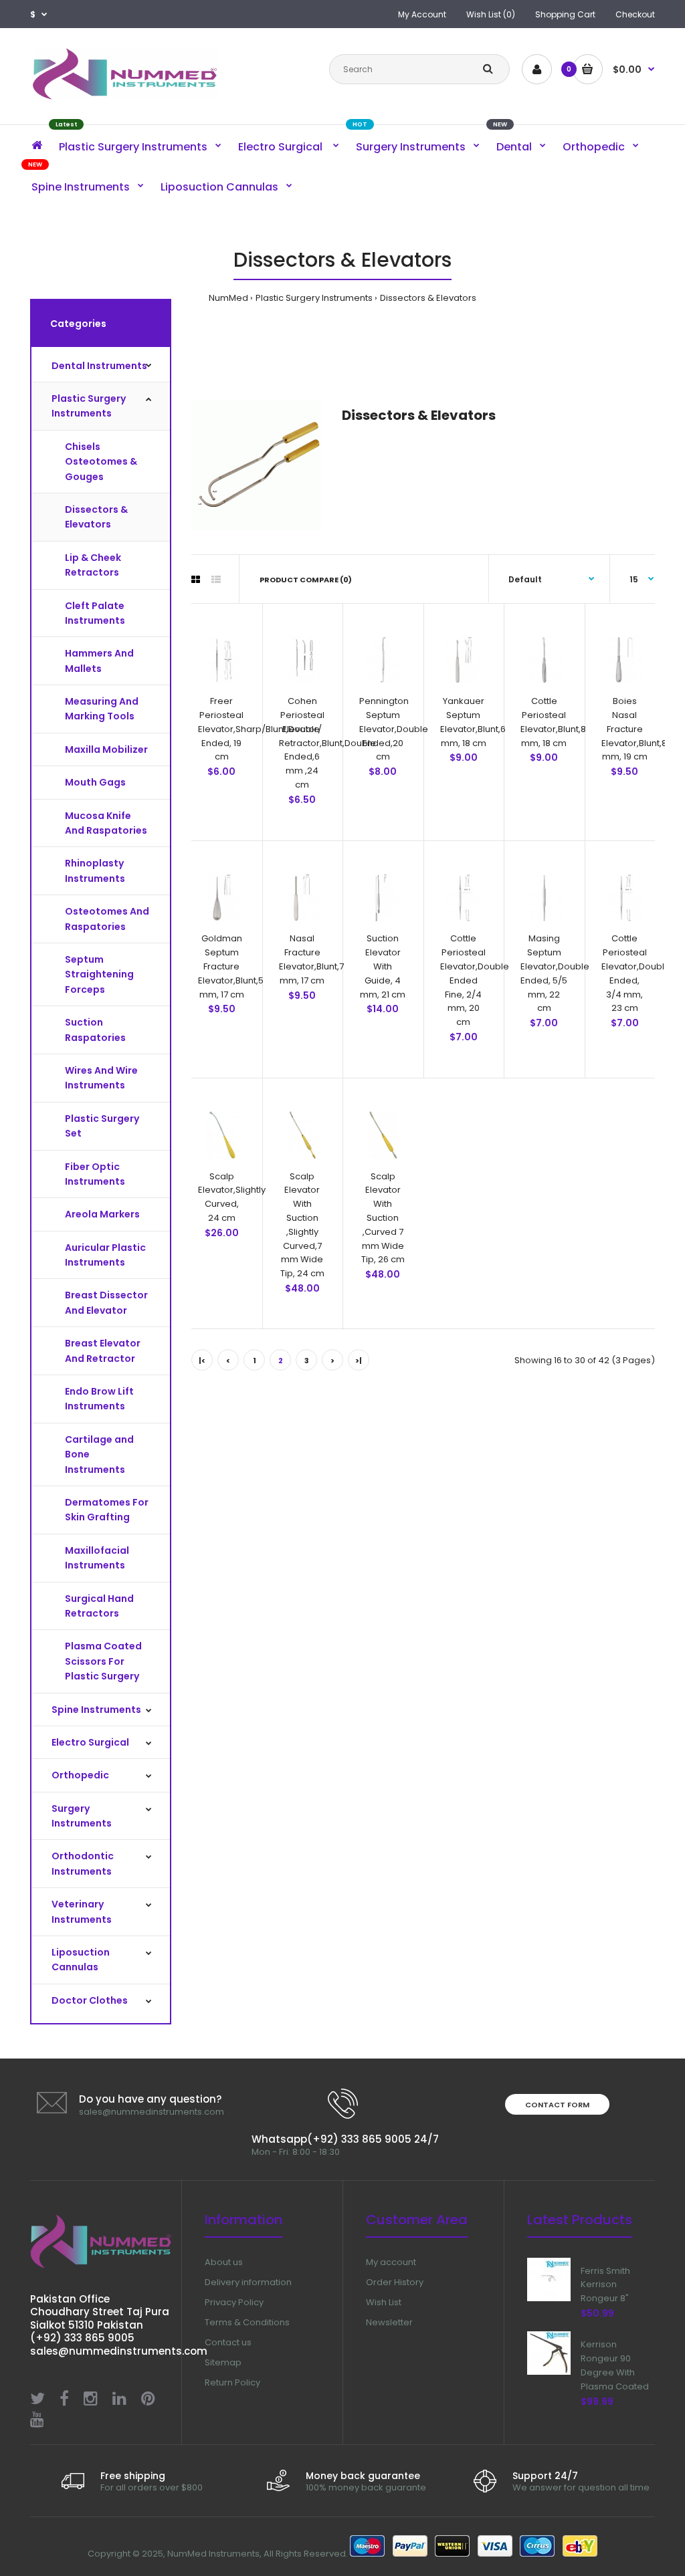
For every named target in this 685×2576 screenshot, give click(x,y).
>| (359, 1361)
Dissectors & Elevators (428, 298)
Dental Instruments (99, 366)
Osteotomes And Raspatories (107, 919)
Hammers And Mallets (99, 661)
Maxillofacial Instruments (97, 1558)
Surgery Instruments (82, 1816)
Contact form (557, 2105)
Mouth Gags (95, 782)
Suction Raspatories (95, 1030)
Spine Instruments (96, 1710)
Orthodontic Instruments (83, 1863)
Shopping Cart (565, 14)
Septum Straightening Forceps (99, 974)
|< (202, 1361)
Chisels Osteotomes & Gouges (101, 462)
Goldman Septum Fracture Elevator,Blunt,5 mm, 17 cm (231, 966)
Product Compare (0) (306, 580)
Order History (395, 2282)
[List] (216, 580)
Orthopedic (80, 1775)
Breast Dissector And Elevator (106, 1302)
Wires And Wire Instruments (101, 1078)
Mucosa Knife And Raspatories (106, 823)
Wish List (384, 2302)
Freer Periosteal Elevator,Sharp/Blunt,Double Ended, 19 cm (259, 729)
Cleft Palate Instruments (95, 613)
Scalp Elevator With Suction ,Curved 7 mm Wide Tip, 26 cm (383, 1218)
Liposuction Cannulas (81, 1960)
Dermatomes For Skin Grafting (107, 1510)
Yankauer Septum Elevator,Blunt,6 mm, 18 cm (473, 722)
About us (224, 2262)
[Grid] (196, 580)
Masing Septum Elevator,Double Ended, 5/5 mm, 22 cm (555, 973)
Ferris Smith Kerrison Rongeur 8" (605, 2285)
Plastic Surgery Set (102, 1126)
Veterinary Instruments (82, 1911)
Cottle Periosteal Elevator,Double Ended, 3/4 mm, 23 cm (636, 973)
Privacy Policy (234, 2302)
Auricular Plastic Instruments (105, 1255)
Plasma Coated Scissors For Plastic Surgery (103, 1661)
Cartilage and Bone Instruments (99, 1454)
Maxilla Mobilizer (106, 749)
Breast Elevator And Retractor (103, 1351)
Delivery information (248, 2282)
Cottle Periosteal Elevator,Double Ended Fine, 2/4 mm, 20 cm (475, 980)
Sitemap (223, 2362)
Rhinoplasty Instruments (95, 870)
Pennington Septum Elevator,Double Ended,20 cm (394, 729)
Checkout (635, 14)
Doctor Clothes (90, 2000)
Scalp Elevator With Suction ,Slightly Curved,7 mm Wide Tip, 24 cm (302, 1225)
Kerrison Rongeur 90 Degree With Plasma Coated (615, 2365)
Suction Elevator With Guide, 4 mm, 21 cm (383, 966)
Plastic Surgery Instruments (314, 298)
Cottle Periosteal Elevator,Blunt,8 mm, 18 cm (553, 722)
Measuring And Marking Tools (102, 709)
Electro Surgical (90, 1742)
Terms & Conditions (247, 2322)
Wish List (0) (491, 14)
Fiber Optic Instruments (95, 1174)
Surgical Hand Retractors (99, 1606)
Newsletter (389, 2322)
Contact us (228, 2342)
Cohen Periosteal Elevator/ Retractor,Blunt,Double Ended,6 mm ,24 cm (327, 743)
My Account (422, 14)
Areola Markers (102, 1214)
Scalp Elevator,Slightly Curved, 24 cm (232, 1197)
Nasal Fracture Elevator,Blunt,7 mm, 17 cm (311, 959)
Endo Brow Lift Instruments (99, 1399)
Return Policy (232, 2382)
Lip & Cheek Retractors (93, 565)
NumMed (228, 298)
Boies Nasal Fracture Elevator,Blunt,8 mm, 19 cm (634, 729)
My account (391, 2262)
